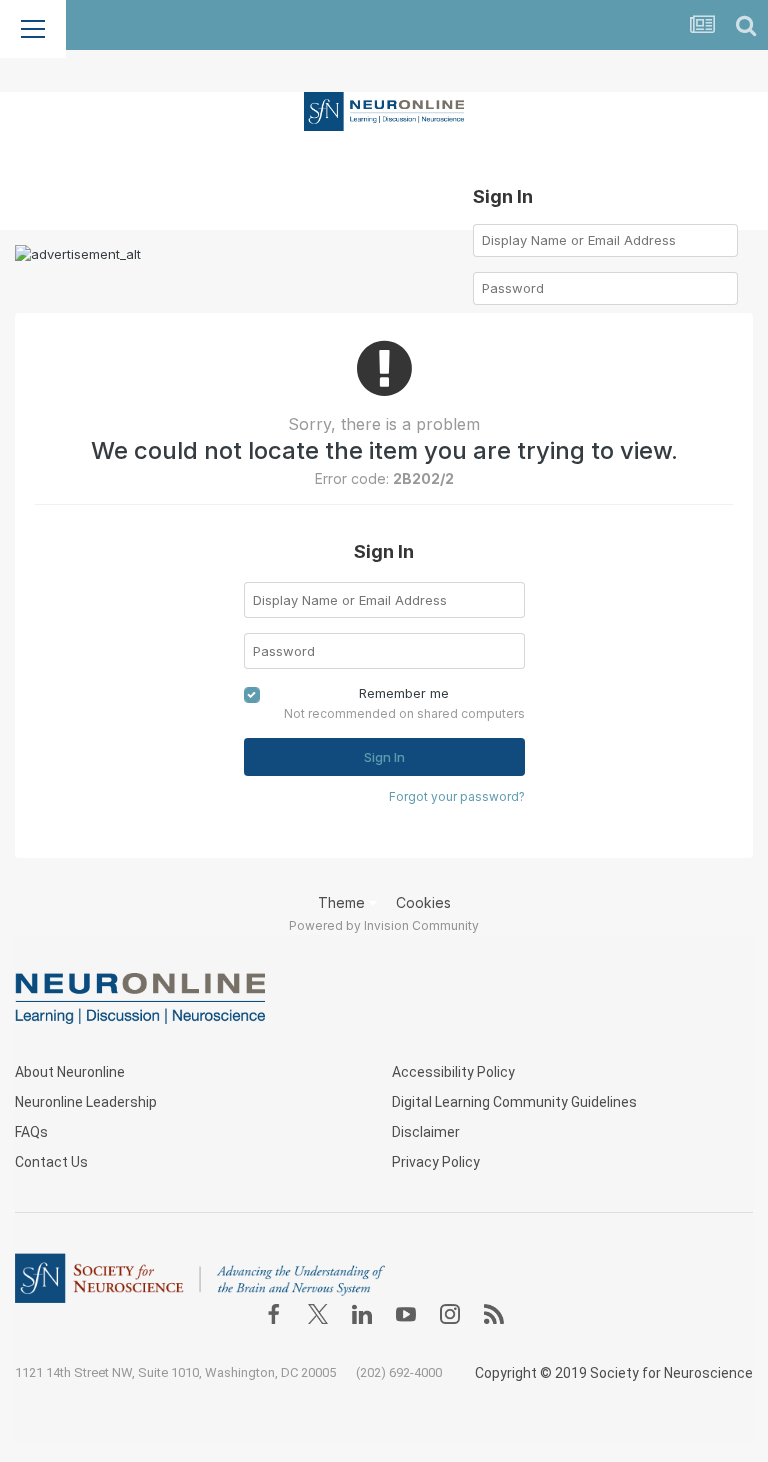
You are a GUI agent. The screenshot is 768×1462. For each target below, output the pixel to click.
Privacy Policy (436, 1162)
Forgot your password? (457, 796)
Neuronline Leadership (86, 1102)
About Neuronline (70, 1072)
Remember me (404, 693)
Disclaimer (426, 1132)
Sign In (384, 757)
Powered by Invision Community (384, 925)
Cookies (423, 902)
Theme (343, 902)
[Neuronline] (384, 110)
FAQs (31, 1132)
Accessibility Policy (453, 1072)
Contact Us (51, 1162)
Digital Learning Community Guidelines (514, 1102)
